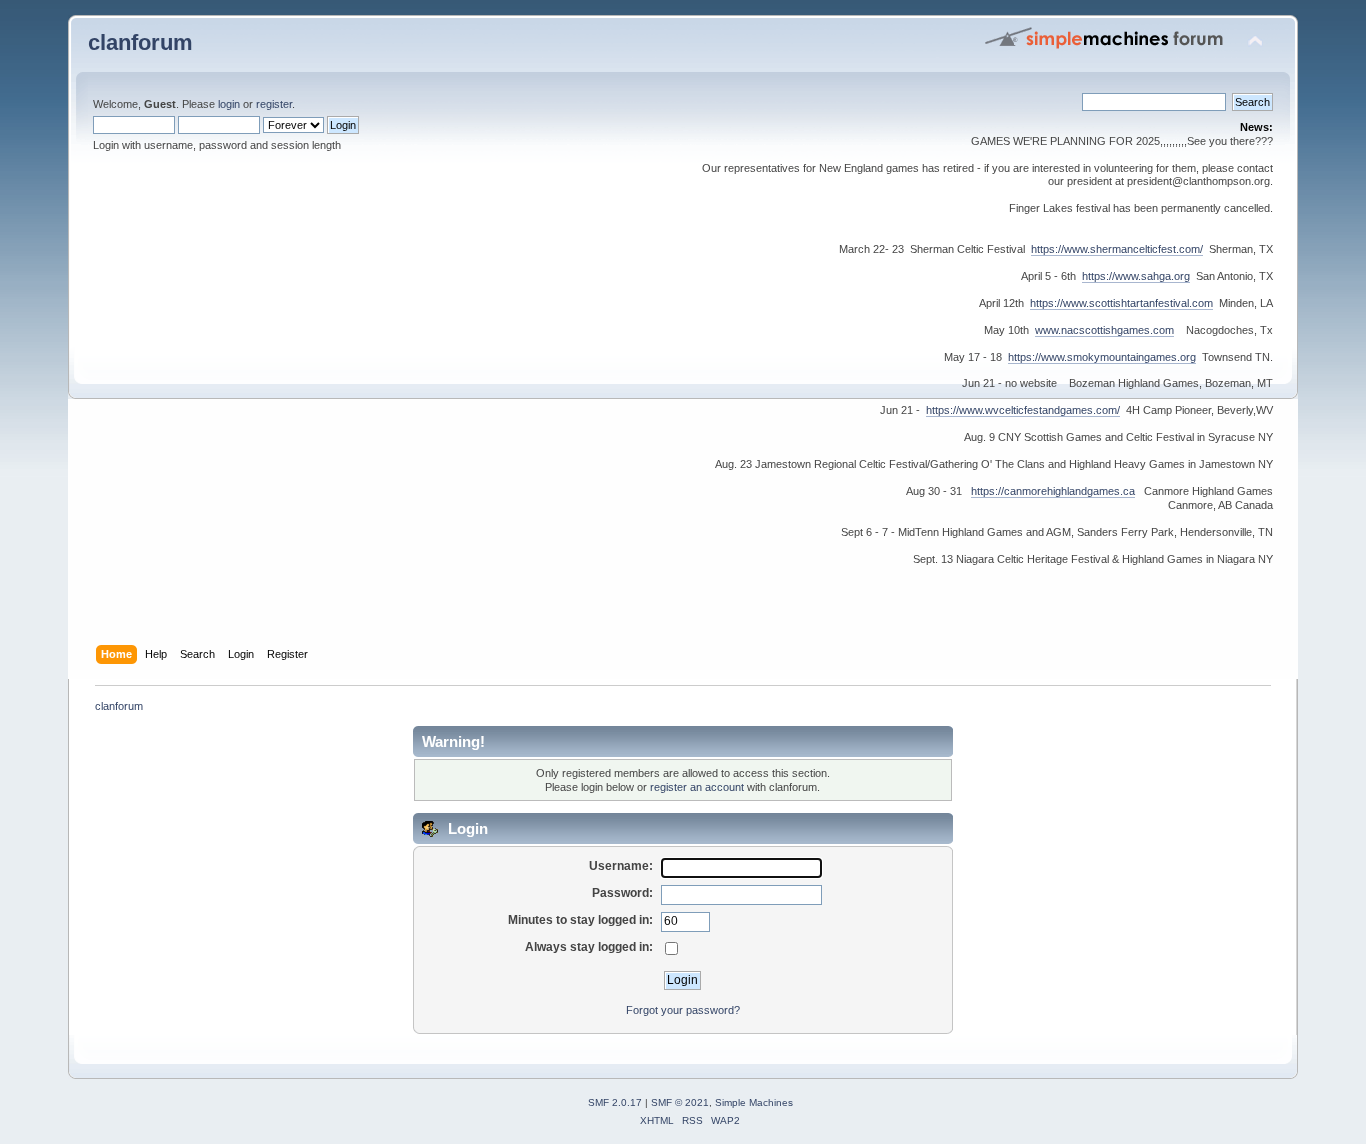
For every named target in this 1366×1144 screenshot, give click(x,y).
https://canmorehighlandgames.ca (1053, 491)
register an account (697, 787)
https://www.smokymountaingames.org (1102, 357)
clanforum (140, 42)
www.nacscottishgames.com (1104, 330)
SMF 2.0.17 (615, 1102)
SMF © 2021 (680, 1102)
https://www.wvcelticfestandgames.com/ (1023, 410)
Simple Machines (754, 1102)
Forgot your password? (683, 1010)
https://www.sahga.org (1136, 276)
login (229, 104)
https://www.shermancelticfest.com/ (1117, 249)
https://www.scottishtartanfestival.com (1121, 303)
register (274, 104)
